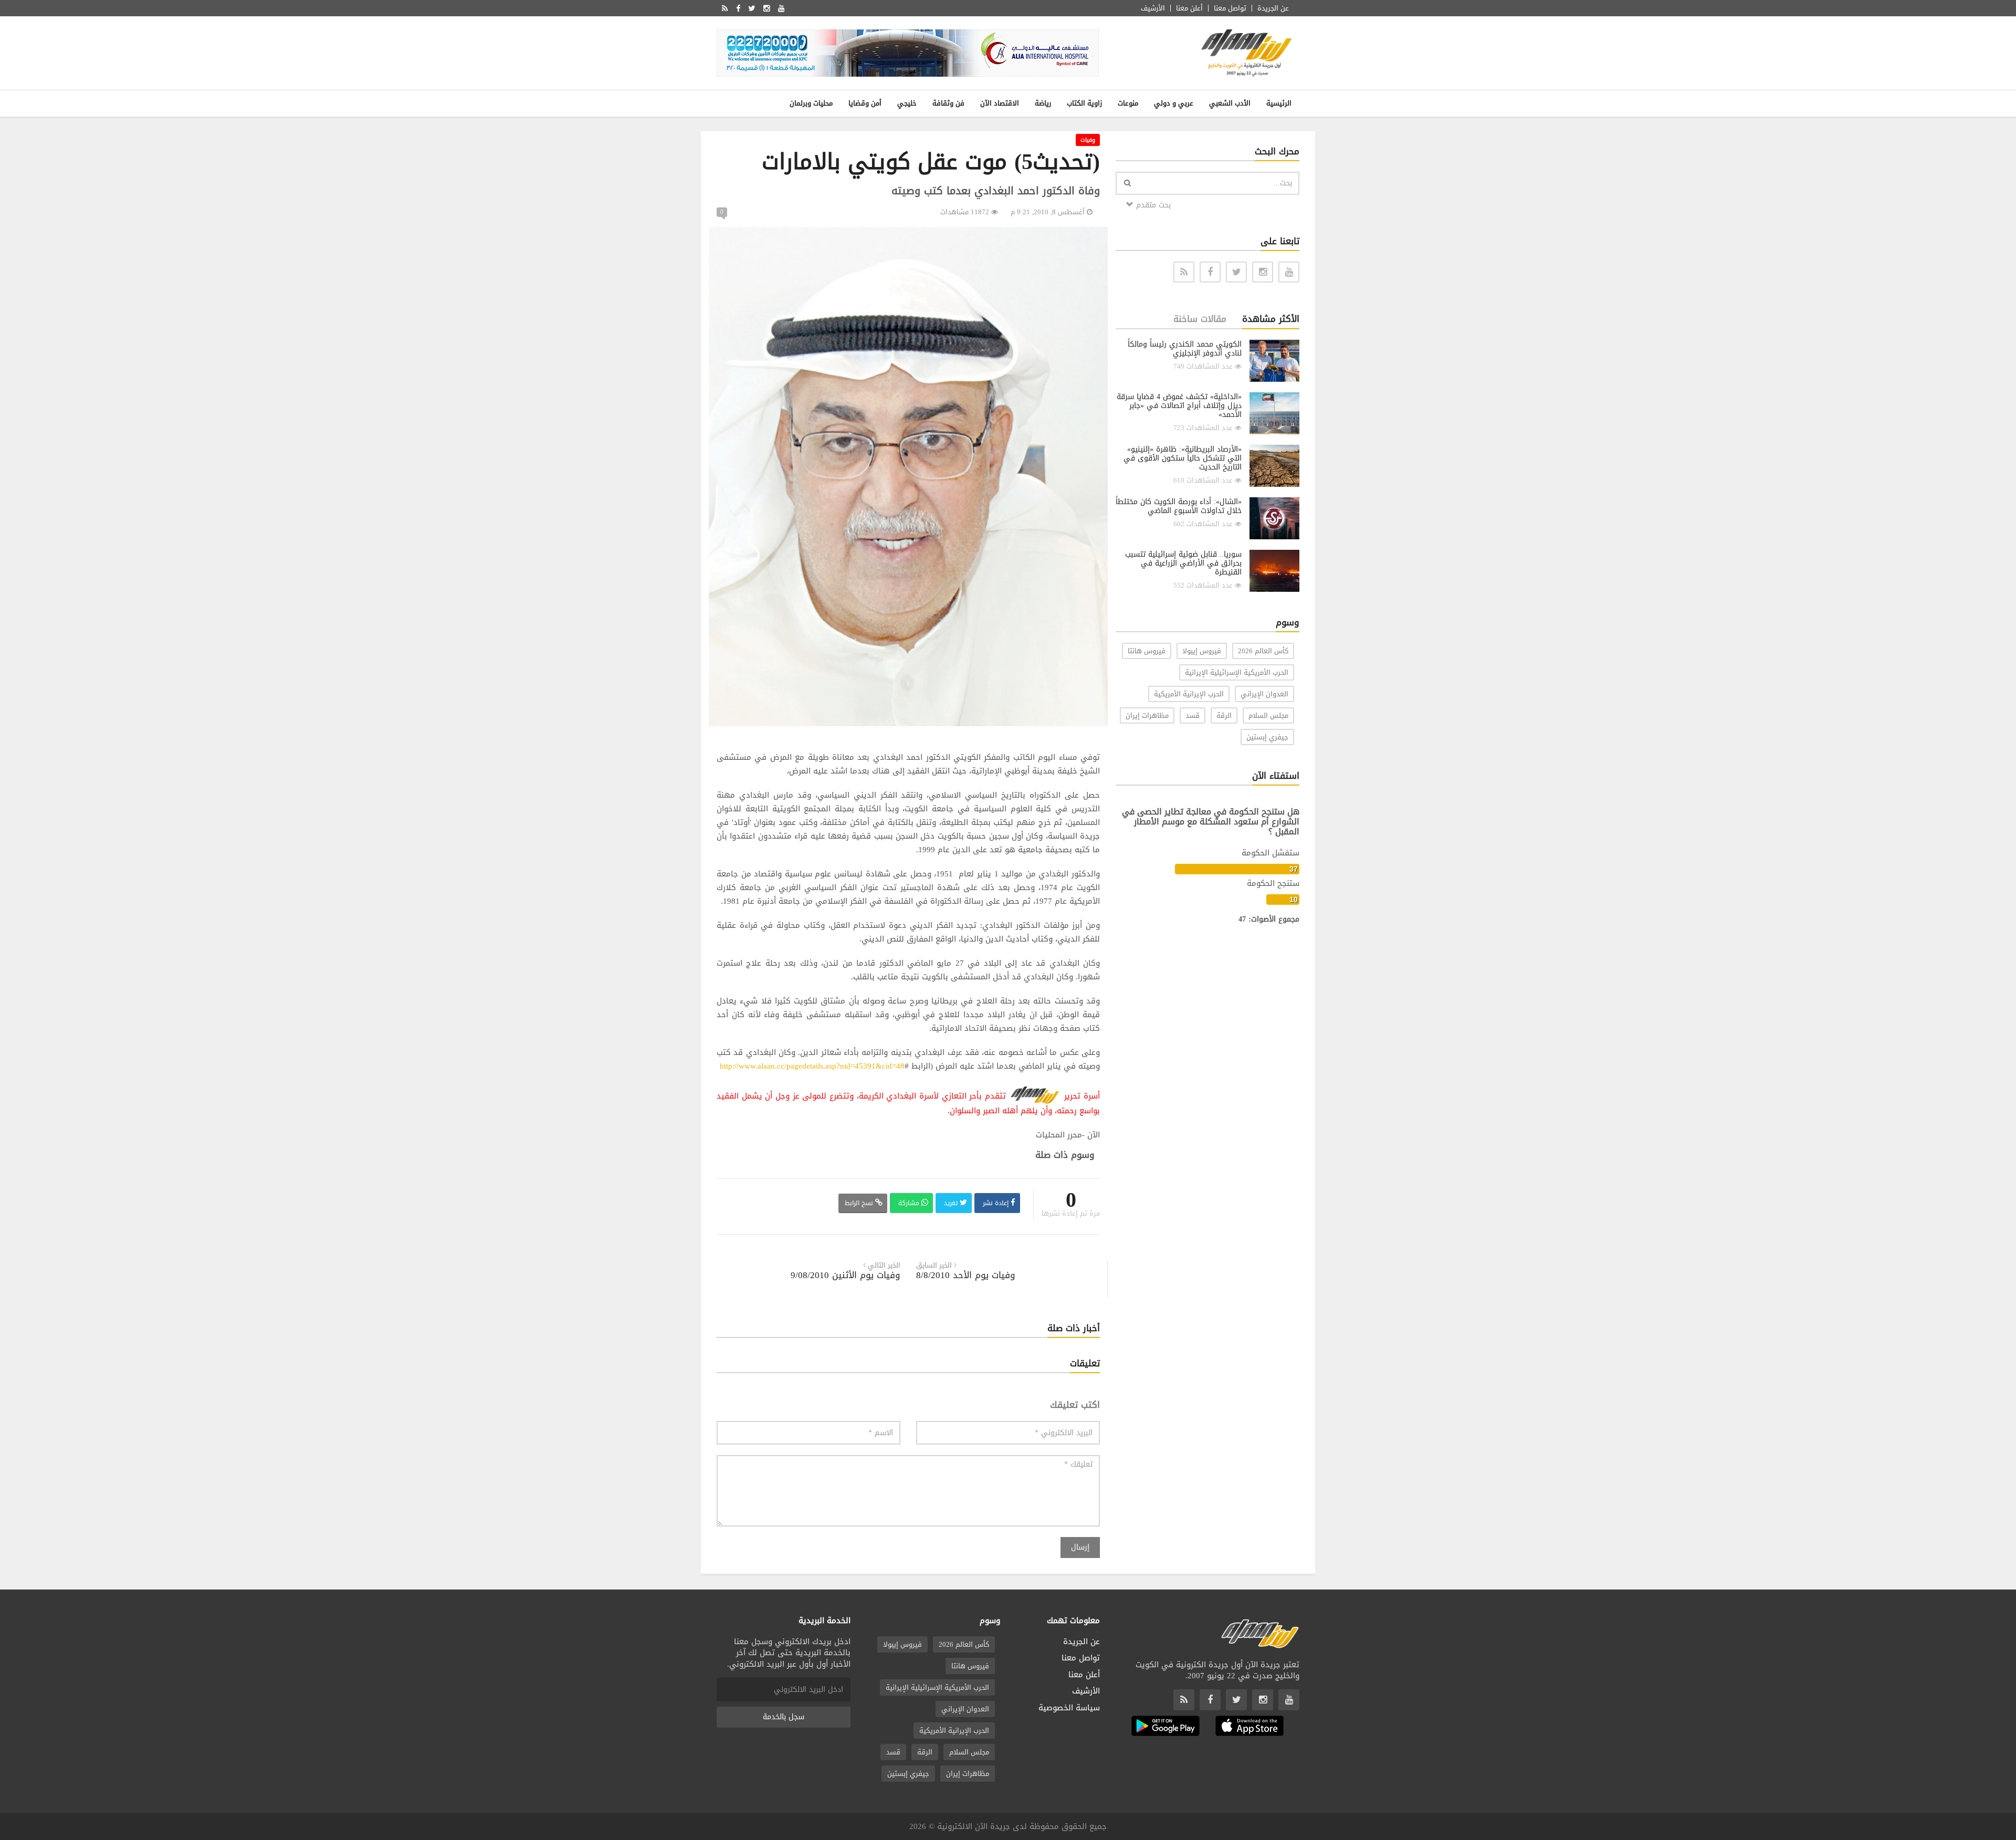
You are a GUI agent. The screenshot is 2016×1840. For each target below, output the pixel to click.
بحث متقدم (1152, 205)
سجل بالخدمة (784, 1717)
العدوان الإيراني (1264, 694)
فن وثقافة (948, 103)
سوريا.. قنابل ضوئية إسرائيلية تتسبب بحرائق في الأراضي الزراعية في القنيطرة (1183, 563)
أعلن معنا (1189, 8)
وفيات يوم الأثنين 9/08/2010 (846, 1275)
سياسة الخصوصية (1069, 1708)
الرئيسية (1279, 103)
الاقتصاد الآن (1000, 103)
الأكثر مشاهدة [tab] (1271, 319)
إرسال (1080, 1547)
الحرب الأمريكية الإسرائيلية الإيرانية (1237, 672)
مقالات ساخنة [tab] (1200, 319)
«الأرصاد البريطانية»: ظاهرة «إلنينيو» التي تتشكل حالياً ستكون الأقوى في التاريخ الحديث (1183, 458)
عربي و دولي (1174, 103)
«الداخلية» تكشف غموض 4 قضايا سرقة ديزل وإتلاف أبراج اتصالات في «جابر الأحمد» (1179, 406)
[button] (1098, 236)
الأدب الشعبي (1230, 103)
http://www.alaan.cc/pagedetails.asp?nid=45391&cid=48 (812, 1066)
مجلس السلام (1268, 715)
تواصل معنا (1230, 8)
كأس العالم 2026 (1263, 651)
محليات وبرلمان (811, 103)
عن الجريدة (1273, 8)
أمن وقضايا (865, 103)
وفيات (1088, 140)
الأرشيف (1153, 8)
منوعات (1128, 103)
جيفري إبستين (1267, 737)
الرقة (1224, 715)
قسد (1193, 715)
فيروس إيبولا (1202, 651)
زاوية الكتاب (1084, 103)
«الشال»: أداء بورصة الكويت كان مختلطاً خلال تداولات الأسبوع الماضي (1179, 506)
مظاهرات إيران (1147, 715)
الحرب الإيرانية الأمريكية (1189, 694)
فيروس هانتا (1147, 651)
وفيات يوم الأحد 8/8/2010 (966, 1275)
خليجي (907, 103)
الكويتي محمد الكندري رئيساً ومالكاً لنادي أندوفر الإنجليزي (1185, 349)
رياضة (1043, 103)
